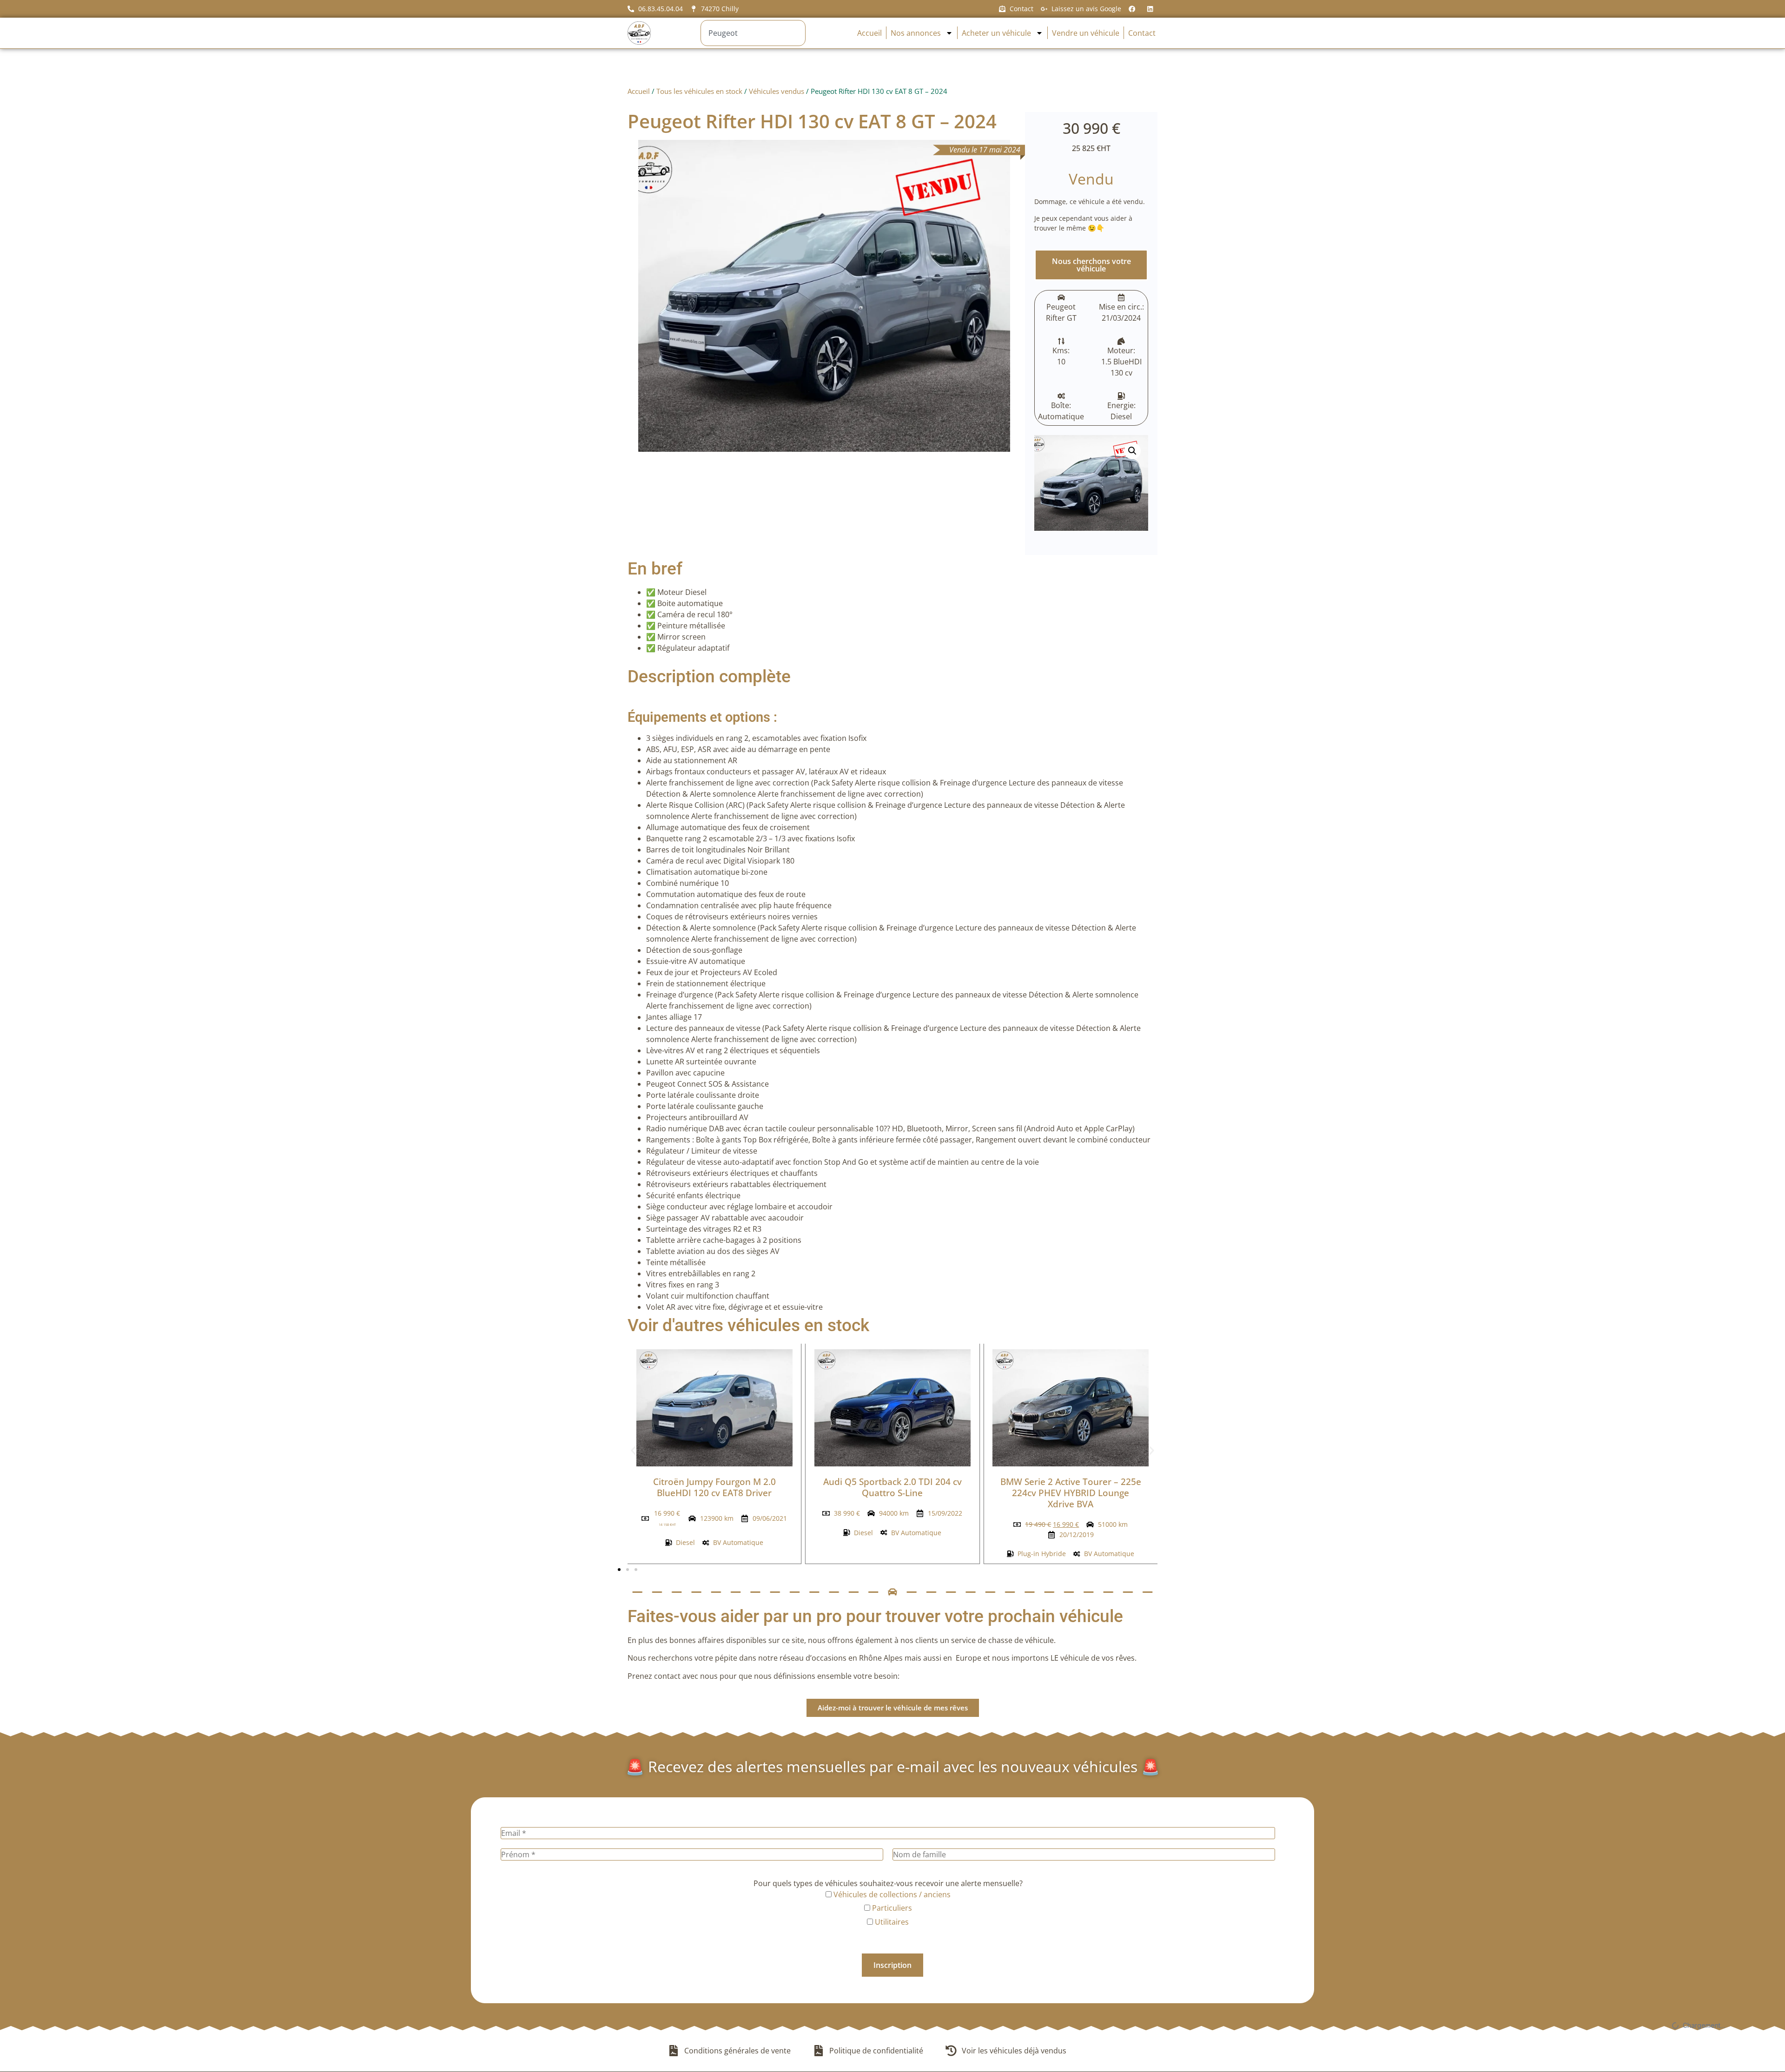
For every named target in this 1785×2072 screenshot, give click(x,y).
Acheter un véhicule (996, 33)
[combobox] (753, 33)
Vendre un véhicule (1086, 33)
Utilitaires (891, 1922)
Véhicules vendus (777, 91)
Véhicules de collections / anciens (891, 1894)
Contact (1142, 33)
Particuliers (891, 1908)
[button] (1132, 451)
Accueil (869, 33)
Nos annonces (916, 33)
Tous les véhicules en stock (699, 91)
